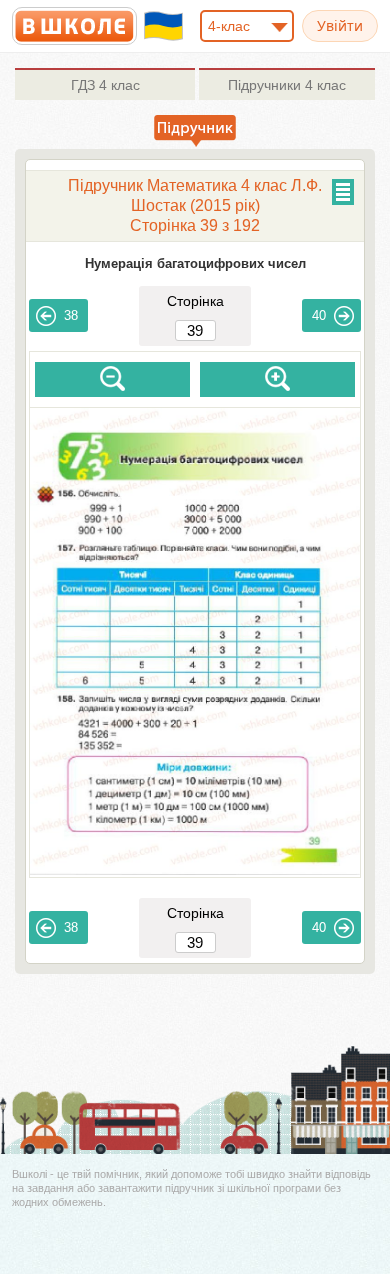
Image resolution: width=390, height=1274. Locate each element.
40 (319, 315)
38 (71, 315)
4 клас (105, 85)
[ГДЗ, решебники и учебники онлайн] (74, 26)
